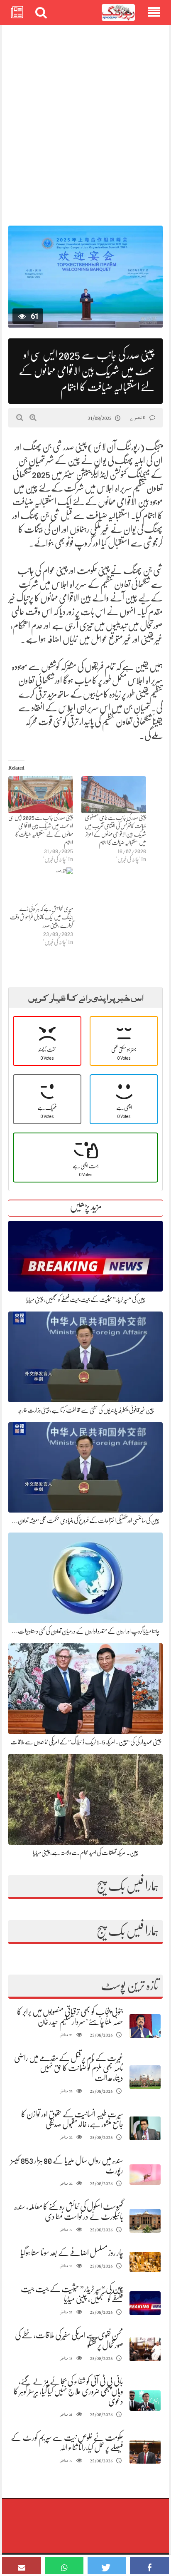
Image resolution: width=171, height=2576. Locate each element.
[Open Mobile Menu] (154, 12)
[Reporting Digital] (118, 13)
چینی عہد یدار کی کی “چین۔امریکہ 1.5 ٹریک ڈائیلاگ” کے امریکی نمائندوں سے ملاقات (86, 1742)
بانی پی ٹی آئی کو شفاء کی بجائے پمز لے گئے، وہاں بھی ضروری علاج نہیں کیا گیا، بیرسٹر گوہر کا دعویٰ (68, 2391)
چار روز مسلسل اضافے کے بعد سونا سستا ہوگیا (72, 2253)
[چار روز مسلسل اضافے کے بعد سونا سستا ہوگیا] (145, 2262)
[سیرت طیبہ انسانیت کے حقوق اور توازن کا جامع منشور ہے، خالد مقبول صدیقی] (145, 2128)
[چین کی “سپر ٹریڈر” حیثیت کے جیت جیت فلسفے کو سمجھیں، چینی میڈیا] (145, 2303)
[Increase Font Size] (33, 417)
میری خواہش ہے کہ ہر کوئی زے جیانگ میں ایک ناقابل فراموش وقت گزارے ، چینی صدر (42, 917)
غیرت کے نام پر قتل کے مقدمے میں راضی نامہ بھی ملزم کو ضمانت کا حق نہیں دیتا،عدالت (69, 2068)
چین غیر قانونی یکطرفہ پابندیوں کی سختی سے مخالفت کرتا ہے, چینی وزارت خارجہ (86, 1410)
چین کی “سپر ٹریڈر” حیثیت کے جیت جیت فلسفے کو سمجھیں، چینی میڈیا (86, 1299)
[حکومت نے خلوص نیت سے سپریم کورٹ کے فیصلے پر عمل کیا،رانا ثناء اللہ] (145, 2452)
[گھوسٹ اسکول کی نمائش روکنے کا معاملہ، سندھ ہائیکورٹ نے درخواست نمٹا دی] (145, 2221)
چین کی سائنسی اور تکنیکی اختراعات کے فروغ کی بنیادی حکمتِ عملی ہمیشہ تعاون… (85, 1520)
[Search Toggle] (41, 12)
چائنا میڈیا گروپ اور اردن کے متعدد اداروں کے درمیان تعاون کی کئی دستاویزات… (85, 1631)
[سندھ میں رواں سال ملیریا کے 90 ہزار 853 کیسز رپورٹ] (145, 2175)
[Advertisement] (85, 121)
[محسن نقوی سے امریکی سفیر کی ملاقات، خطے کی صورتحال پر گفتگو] (145, 2349)
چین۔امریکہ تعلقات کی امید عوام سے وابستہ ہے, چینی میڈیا (85, 1853)
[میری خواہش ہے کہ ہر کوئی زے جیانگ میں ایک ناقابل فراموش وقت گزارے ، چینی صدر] (41, 886)
